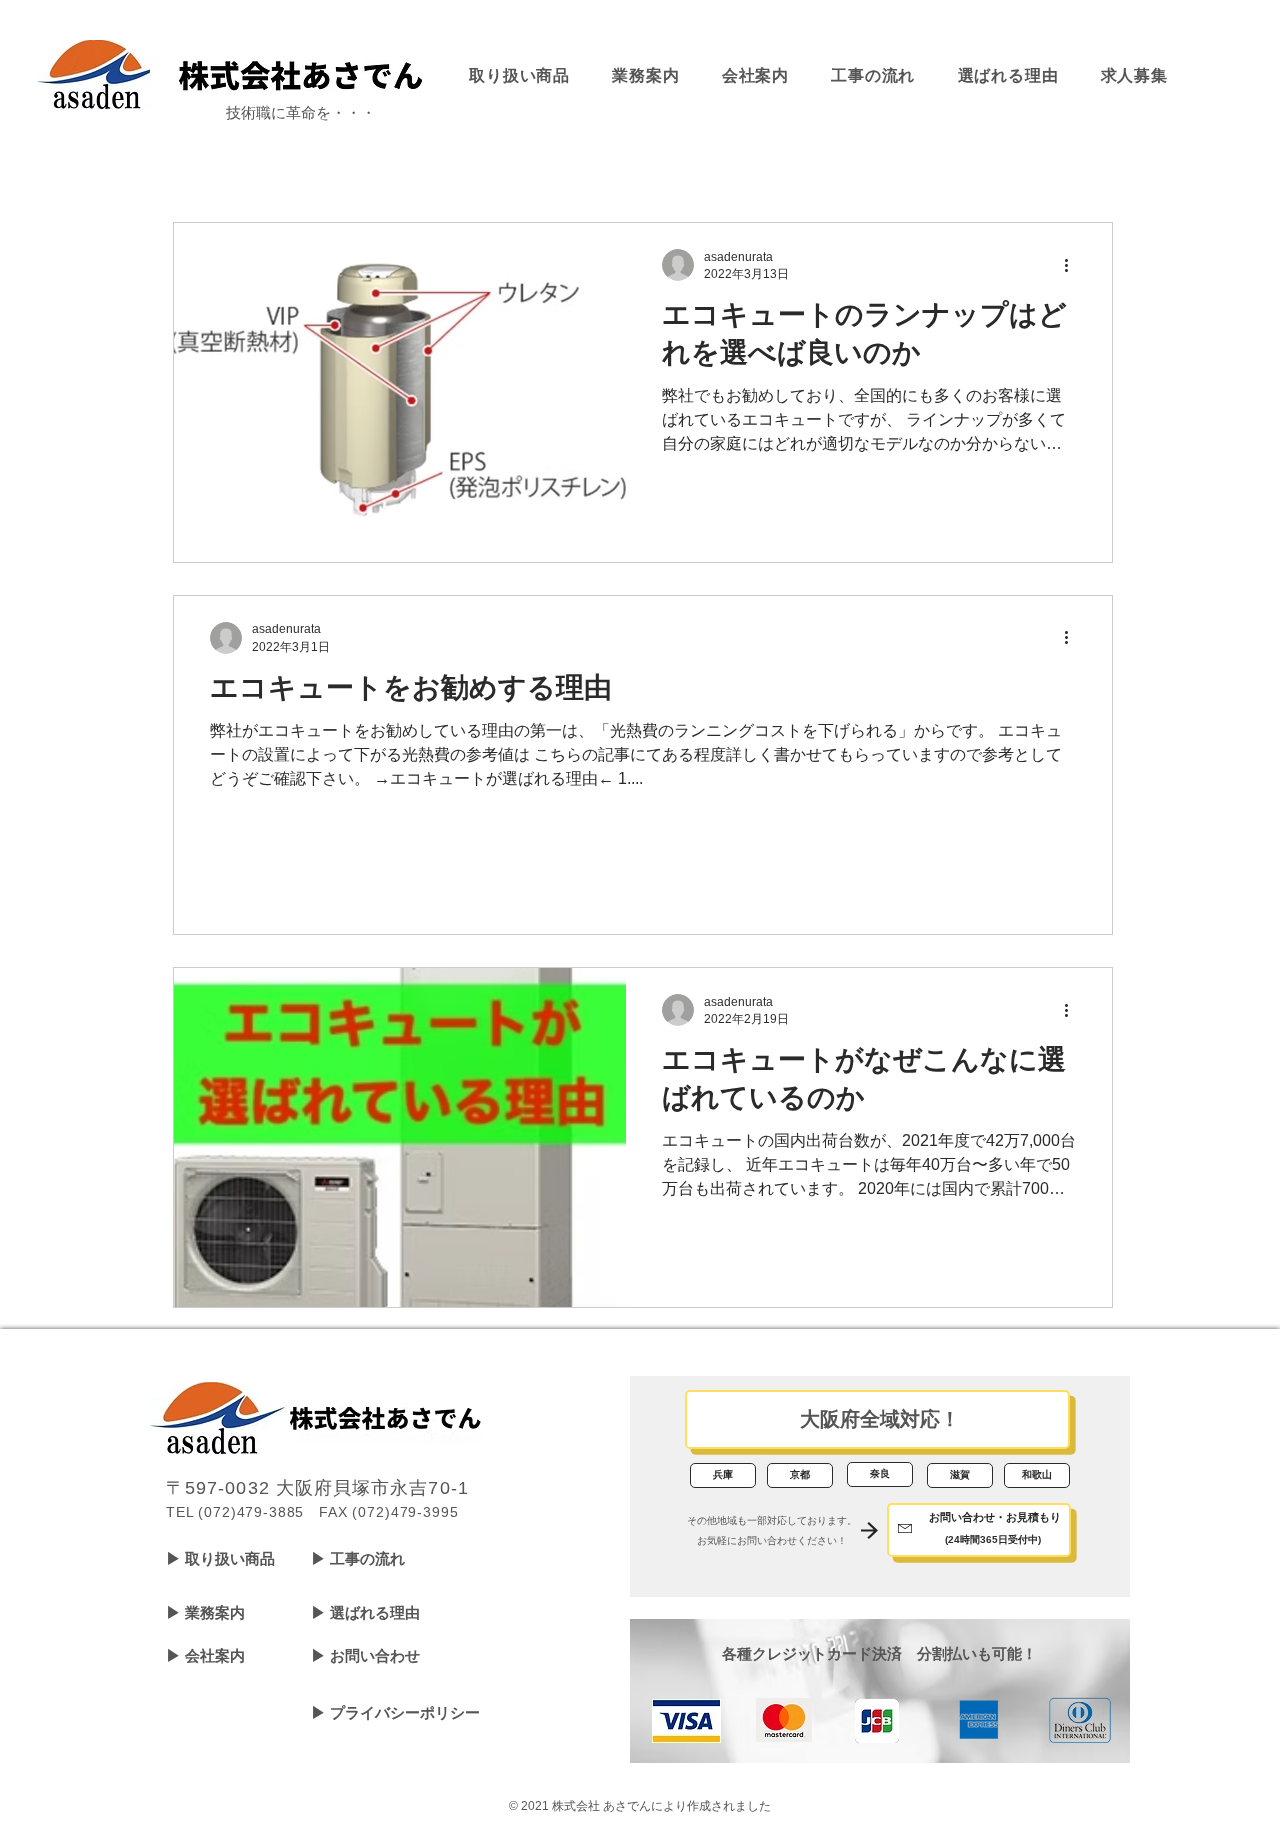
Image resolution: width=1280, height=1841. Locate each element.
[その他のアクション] (1073, 265)
